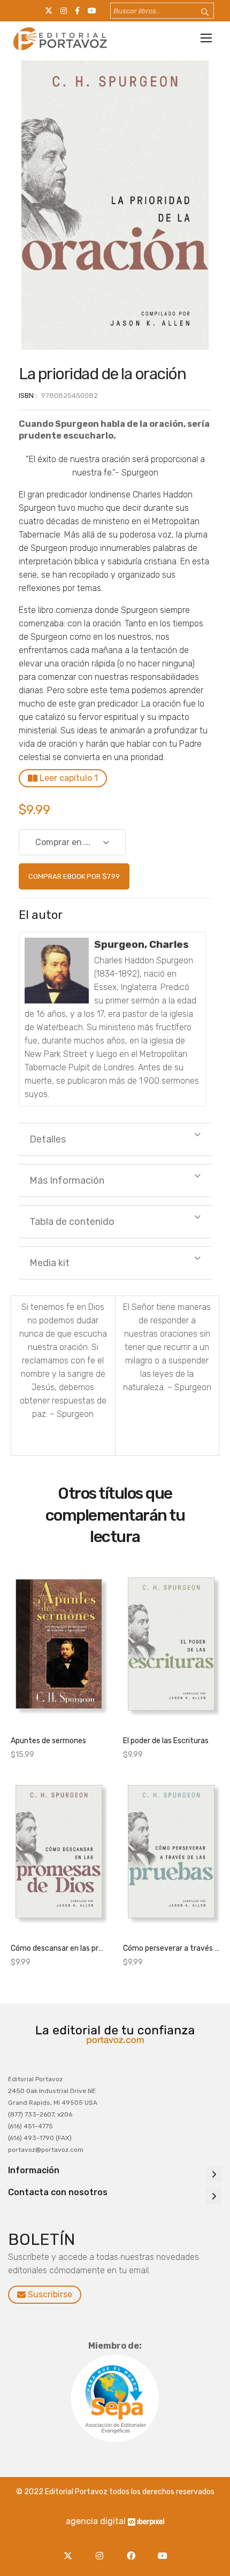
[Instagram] (102, 2550)
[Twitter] (70, 2550)
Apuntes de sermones (48, 1741)
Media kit (49, 1263)
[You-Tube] (162, 2550)
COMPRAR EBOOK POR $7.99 (74, 876)
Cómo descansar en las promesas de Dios (59, 1948)
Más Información (67, 1180)
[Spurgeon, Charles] (57, 971)
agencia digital (96, 2521)
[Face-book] (133, 2550)
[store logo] (59, 39)
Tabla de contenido (72, 1222)
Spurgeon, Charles (141, 944)
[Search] (198, 13)
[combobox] (162, 11)
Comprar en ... (63, 842)
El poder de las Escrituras (166, 1741)
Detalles (48, 1139)
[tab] (115, 1139)
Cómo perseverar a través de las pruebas (171, 1948)
